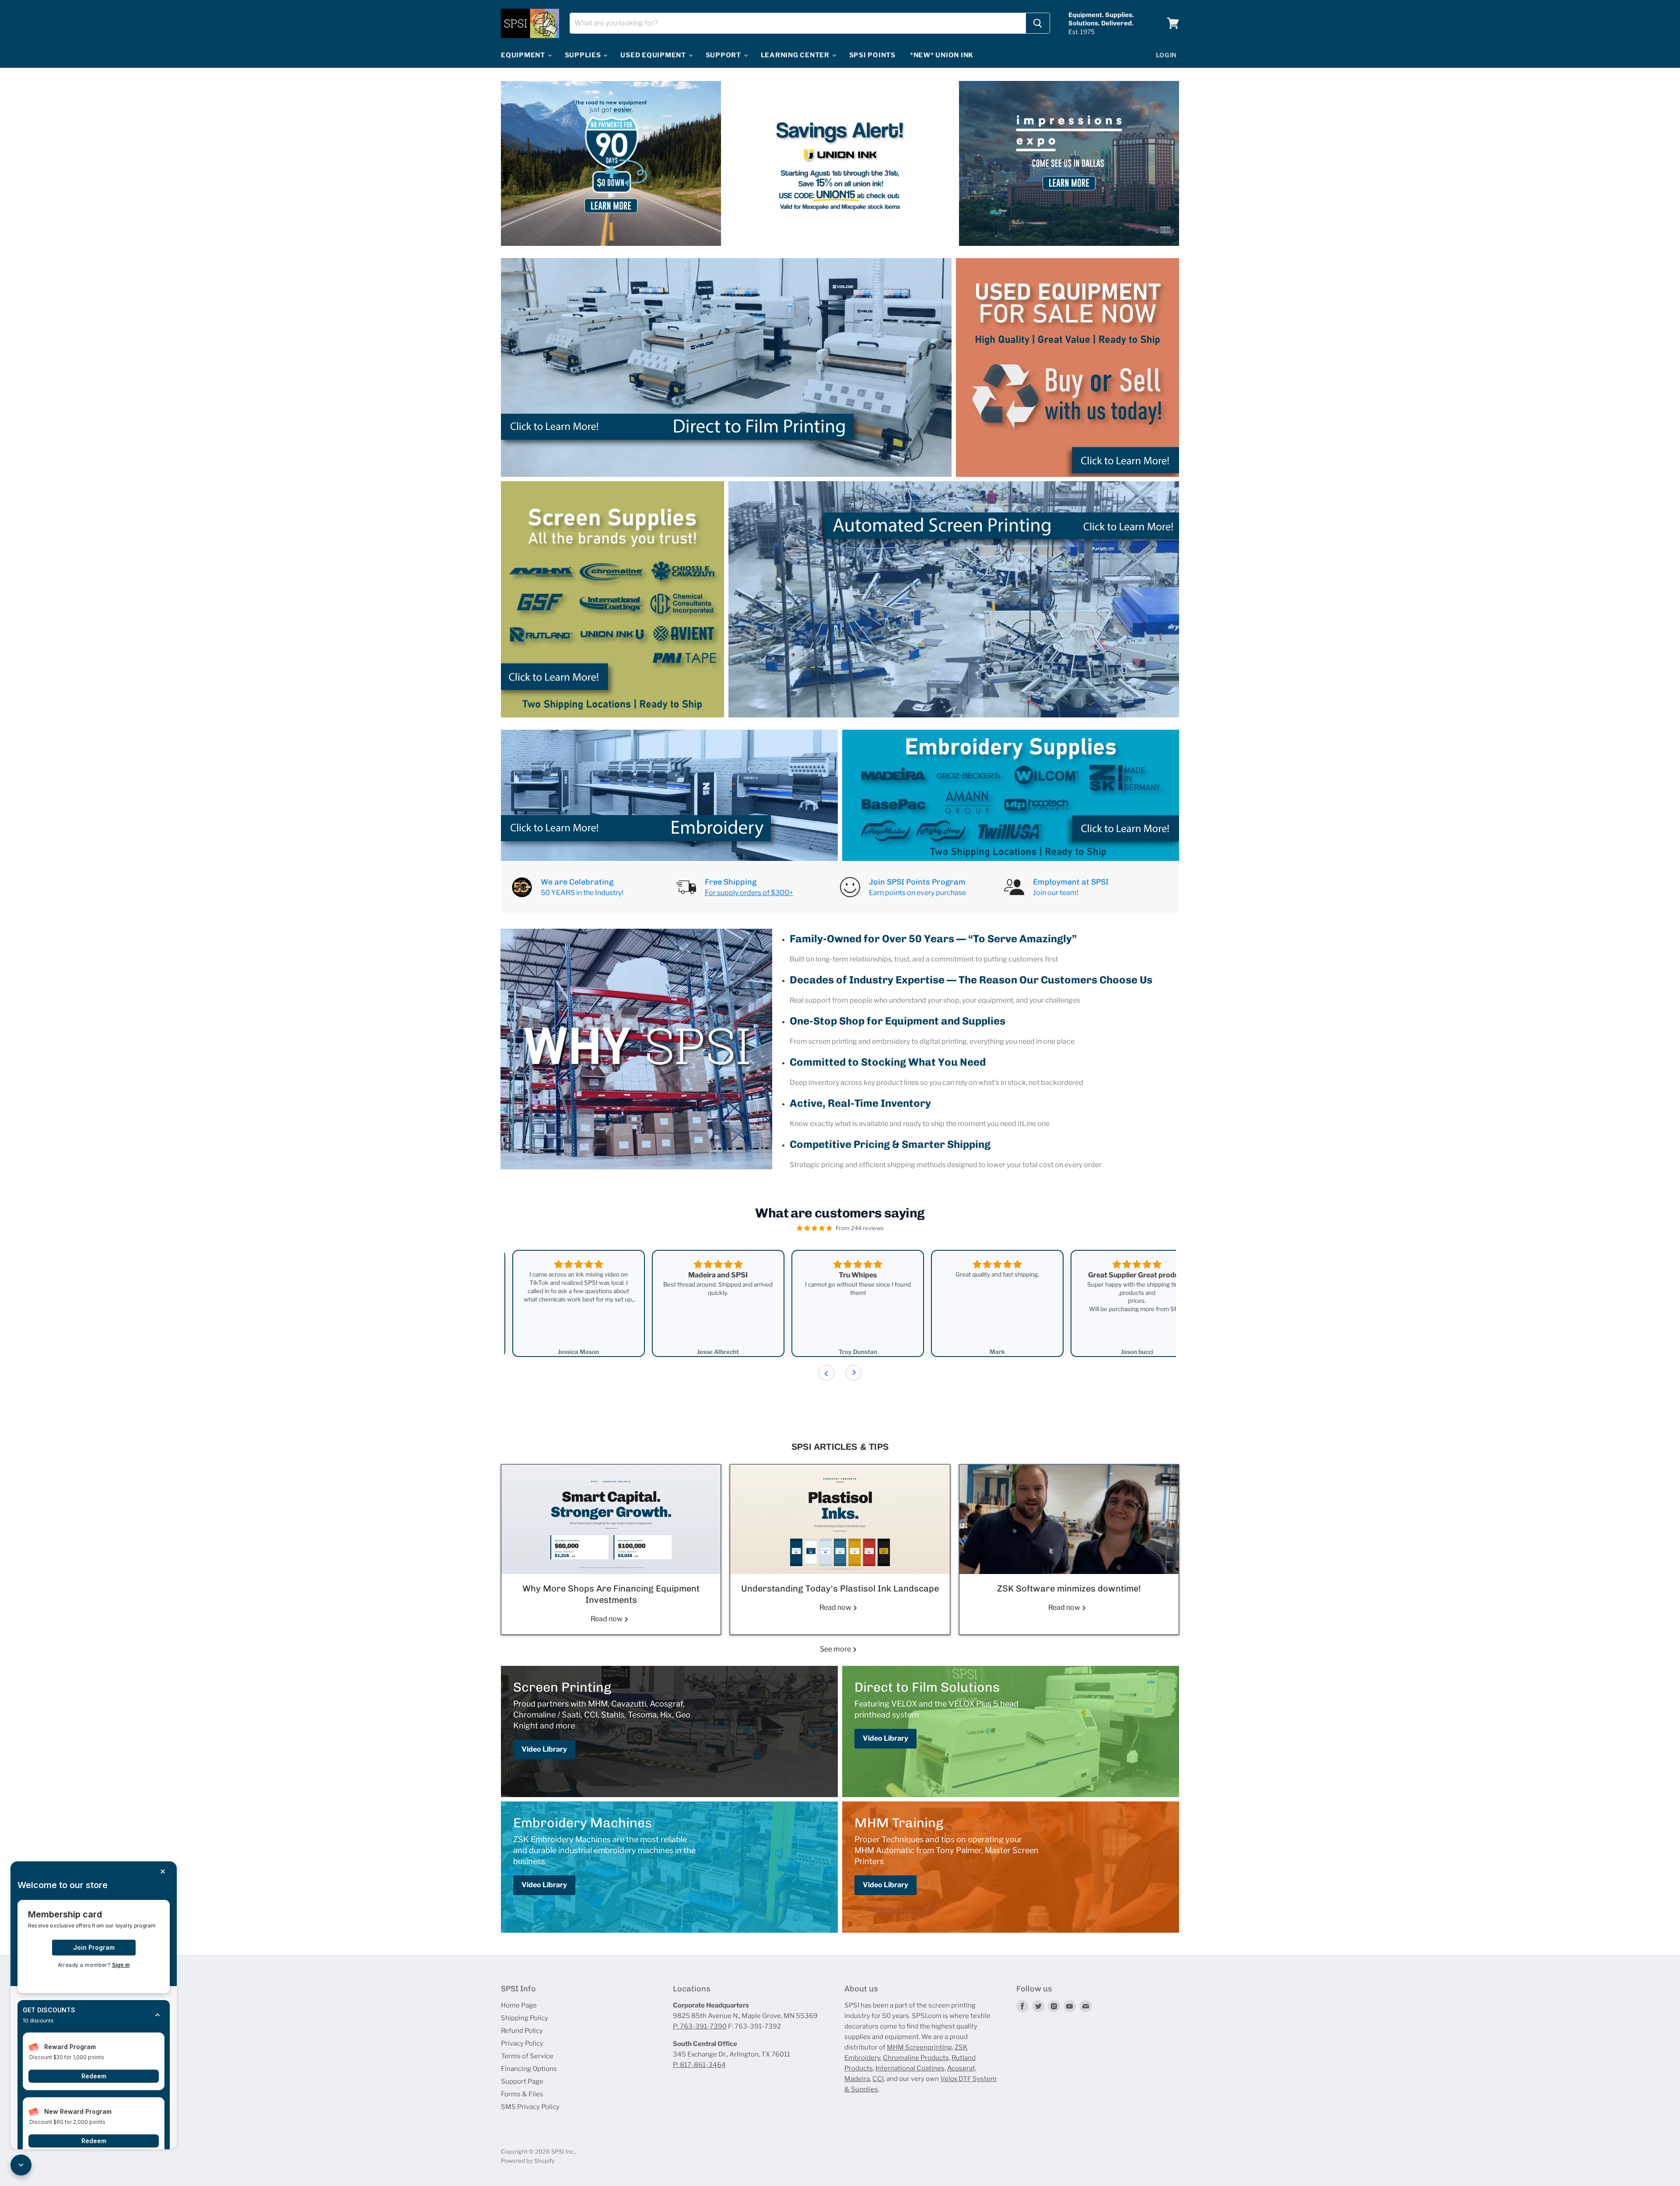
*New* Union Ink (942, 55)
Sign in (121, 1965)
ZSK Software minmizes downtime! (1069, 1588)
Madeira (857, 2079)
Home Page (519, 2005)
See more (836, 1649)
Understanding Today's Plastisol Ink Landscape (840, 1588)
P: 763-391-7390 (700, 2026)
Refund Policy (522, 2031)
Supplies (584, 55)
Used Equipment (654, 55)
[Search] (1038, 23)
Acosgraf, (962, 2068)
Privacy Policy (522, 2043)
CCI (878, 2079)
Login (1167, 55)
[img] (814, 1228)
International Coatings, (911, 2068)
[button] (94, 2015)
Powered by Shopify (528, 2161)
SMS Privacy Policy (530, 2107)
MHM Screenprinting (919, 2047)
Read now (607, 1619)
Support (724, 55)
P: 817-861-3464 (699, 2065)
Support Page (522, 2081)
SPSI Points (872, 55)
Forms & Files (522, 2094)
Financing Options (529, 2069)
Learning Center (796, 55)
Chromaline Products (916, 2058)
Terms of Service (527, 2056)
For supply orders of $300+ (749, 893)
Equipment (524, 55)
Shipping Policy (525, 2018)
